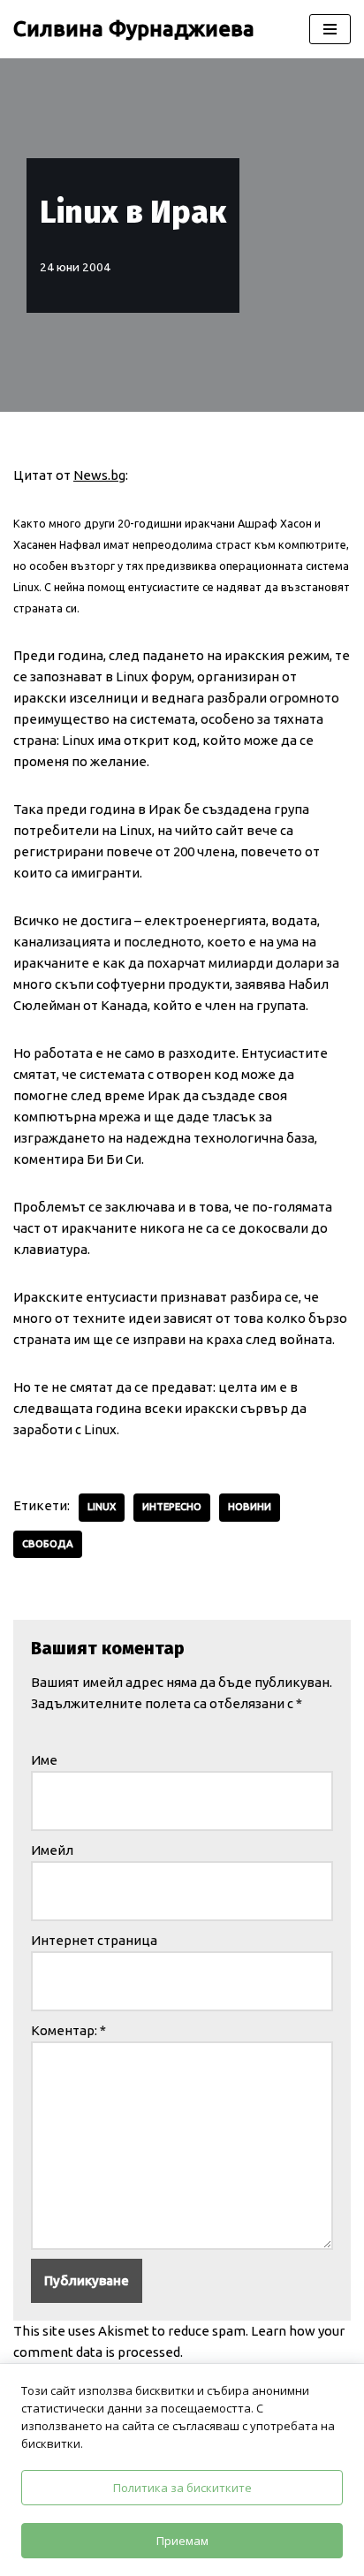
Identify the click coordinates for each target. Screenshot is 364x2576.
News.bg (99, 475)
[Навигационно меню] (330, 29)
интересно (172, 1507)
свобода (48, 1544)
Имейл (52, 1850)
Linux (102, 1507)
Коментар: (68, 2030)
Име (44, 1760)
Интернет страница (94, 1940)
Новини (250, 1507)
